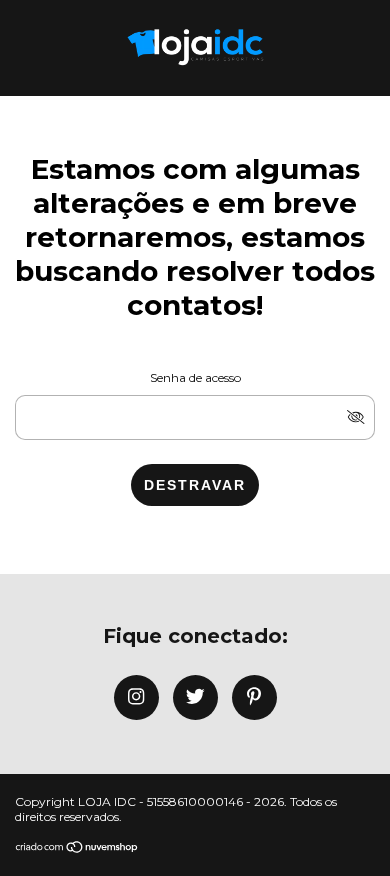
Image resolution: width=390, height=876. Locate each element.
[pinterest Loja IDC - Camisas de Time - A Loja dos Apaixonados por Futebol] (254, 697)
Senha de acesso (195, 377)
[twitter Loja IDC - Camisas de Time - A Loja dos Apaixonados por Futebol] (195, 697)
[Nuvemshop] (77, 848)
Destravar (195, 485)
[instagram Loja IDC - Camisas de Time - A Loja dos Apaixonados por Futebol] (136, 697)
